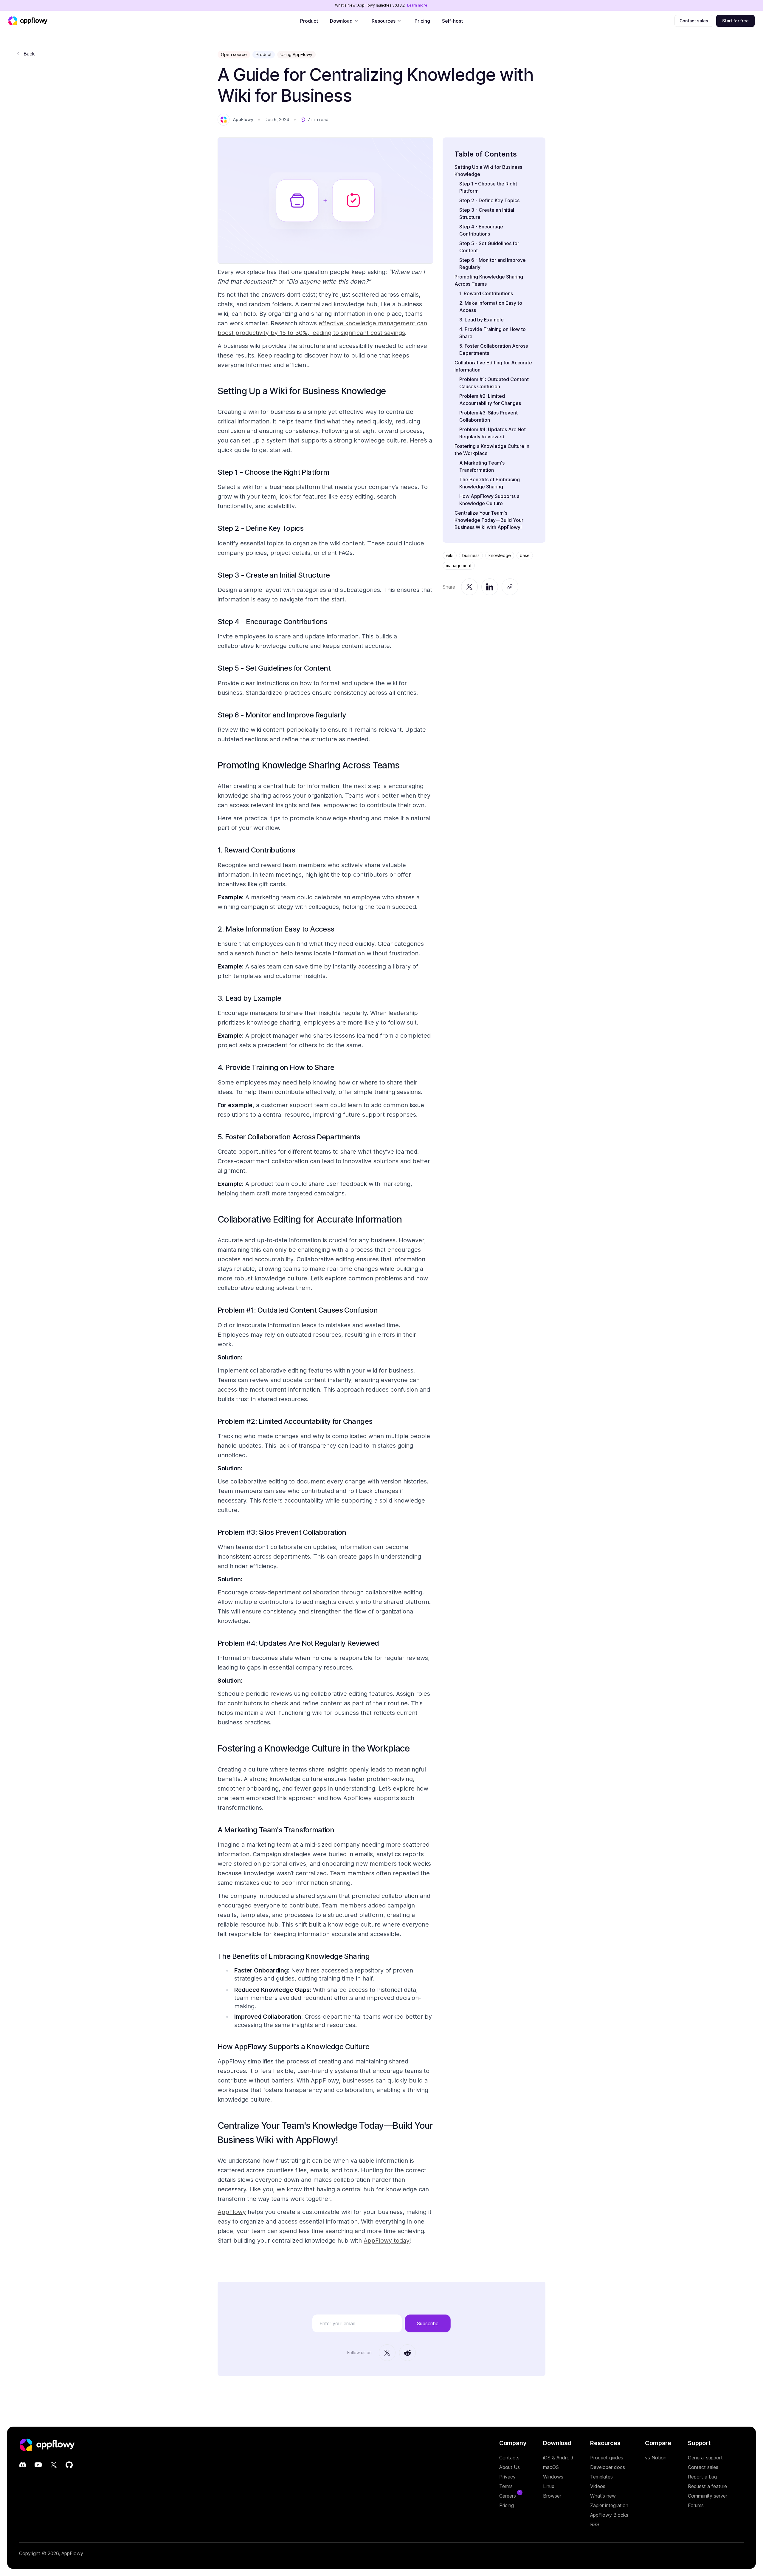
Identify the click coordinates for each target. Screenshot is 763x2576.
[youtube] (38, 2465)
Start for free (735, 21)
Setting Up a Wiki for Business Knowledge (302, 391)
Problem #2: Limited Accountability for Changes (295, 1421)
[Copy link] (510, 587)
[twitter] (54, 2465)
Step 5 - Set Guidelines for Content (274, 668)
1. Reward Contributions (256, 850)
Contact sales (694, 21)
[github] (69, 2465)
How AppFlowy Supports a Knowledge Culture (293, 2047)
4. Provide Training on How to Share (276, 1067)
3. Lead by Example (249, 998)
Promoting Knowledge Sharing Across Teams (308, 765)
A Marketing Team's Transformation (276, 1830)
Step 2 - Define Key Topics (260, 528)
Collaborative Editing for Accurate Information (310, 1219)
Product (309, 21)
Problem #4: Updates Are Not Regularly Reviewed (298, 1643)
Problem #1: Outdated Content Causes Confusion (298, 1310)
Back (29, 54)
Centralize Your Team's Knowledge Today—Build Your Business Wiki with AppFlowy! (489, 520)
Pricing (422, 21)
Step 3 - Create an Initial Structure (274, 575)
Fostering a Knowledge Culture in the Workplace (314, 1748)
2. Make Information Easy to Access (276, 929)
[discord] (23, 2465)
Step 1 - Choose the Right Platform (273, 472)
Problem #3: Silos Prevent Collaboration (282, 1532)
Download (341, 21)
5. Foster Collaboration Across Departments (289, 1137)
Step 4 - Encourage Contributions (273, 622)
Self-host (452, 21)
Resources (384, 21)
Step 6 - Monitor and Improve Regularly (282, 715)
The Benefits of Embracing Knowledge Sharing (294, 1956)
